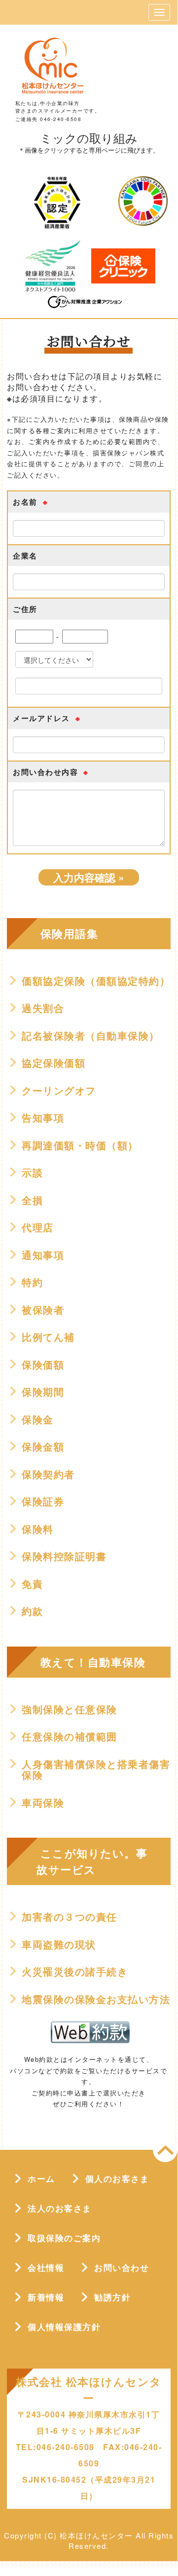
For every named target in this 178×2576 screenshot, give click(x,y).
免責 (32, 1584)
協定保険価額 (53, 1063)
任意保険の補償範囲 (70, 1736)
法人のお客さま (60, 2208)
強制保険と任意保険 (70, 1709)
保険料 (38, 1529)
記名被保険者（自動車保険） (91, 1036)
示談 (32, 1172)
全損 (32, 1200)
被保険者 (43, 1310)
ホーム (41, 2178)
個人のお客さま (117, 2178)
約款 (32, 1611)
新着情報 (46, 2297)
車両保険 (43, 1803)
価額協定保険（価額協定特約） (96, 981)
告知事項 (43, 1118)
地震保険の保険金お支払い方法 (96, 1999)
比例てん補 (48, 1337)
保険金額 (43, 1447)
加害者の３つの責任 (70, 1917)
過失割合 (43, 1008)
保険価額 (43, 1365)
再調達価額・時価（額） (80, 1145)
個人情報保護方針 (64, 2327)
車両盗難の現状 (59, 1944)
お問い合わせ (122, 2267)
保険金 (38, 1419)
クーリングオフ (59, 1090)
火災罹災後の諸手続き (75, 1972)
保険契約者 (48, 1474)
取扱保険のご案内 (64, 2238)
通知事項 (43, 1255)
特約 (32, 1282)
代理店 (38, 1227)
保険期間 (43, 1392)
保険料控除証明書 (64, 1556)
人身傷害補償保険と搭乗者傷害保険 (96, 1770)
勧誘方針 (112, 2297)
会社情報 (46, 2267)
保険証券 (43, 1501)
